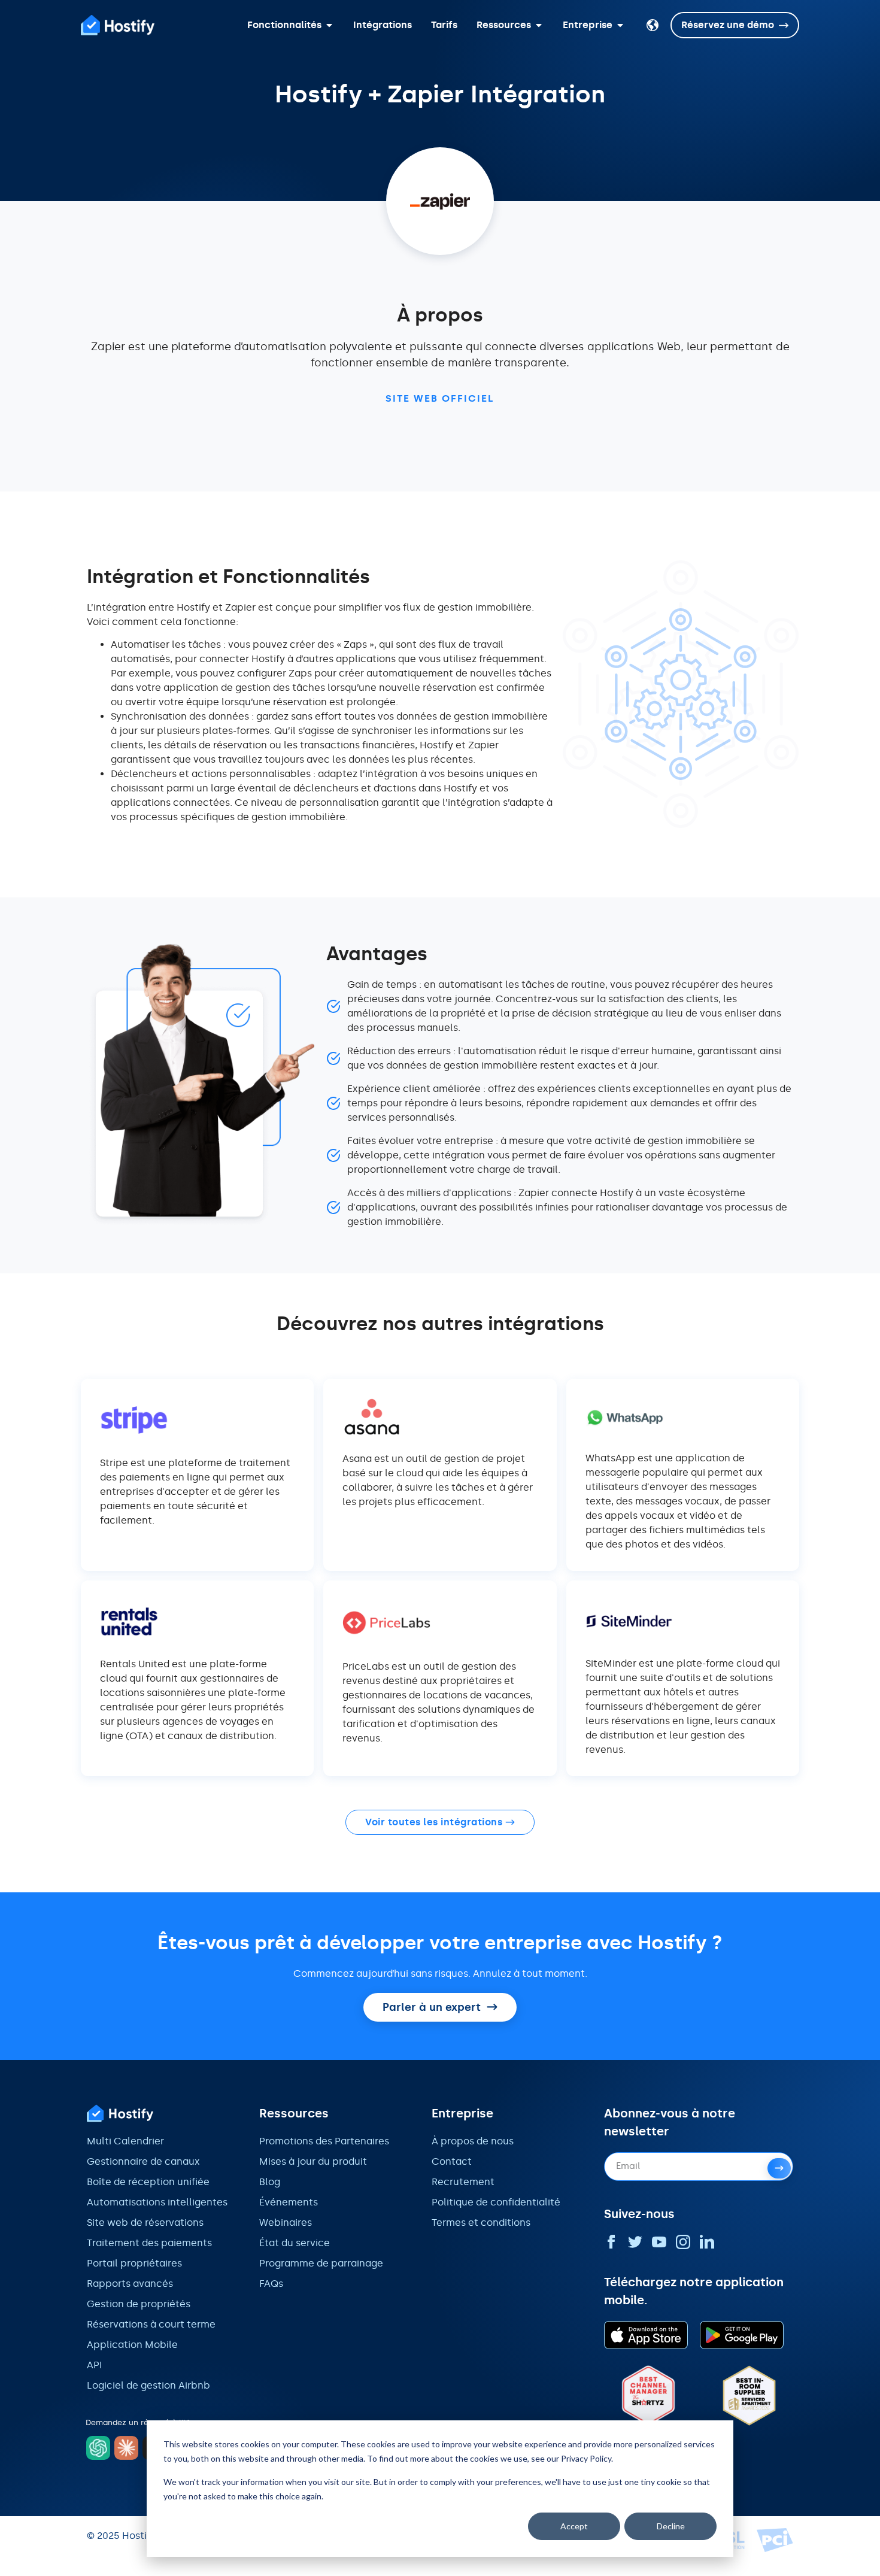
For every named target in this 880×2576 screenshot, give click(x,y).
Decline (671, 2526)
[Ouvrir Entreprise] (620, 25)
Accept (574, 2526)
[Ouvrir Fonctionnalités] (329, 25)
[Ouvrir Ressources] (539, 25)
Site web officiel (440, 398)
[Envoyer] (779, 2168)
